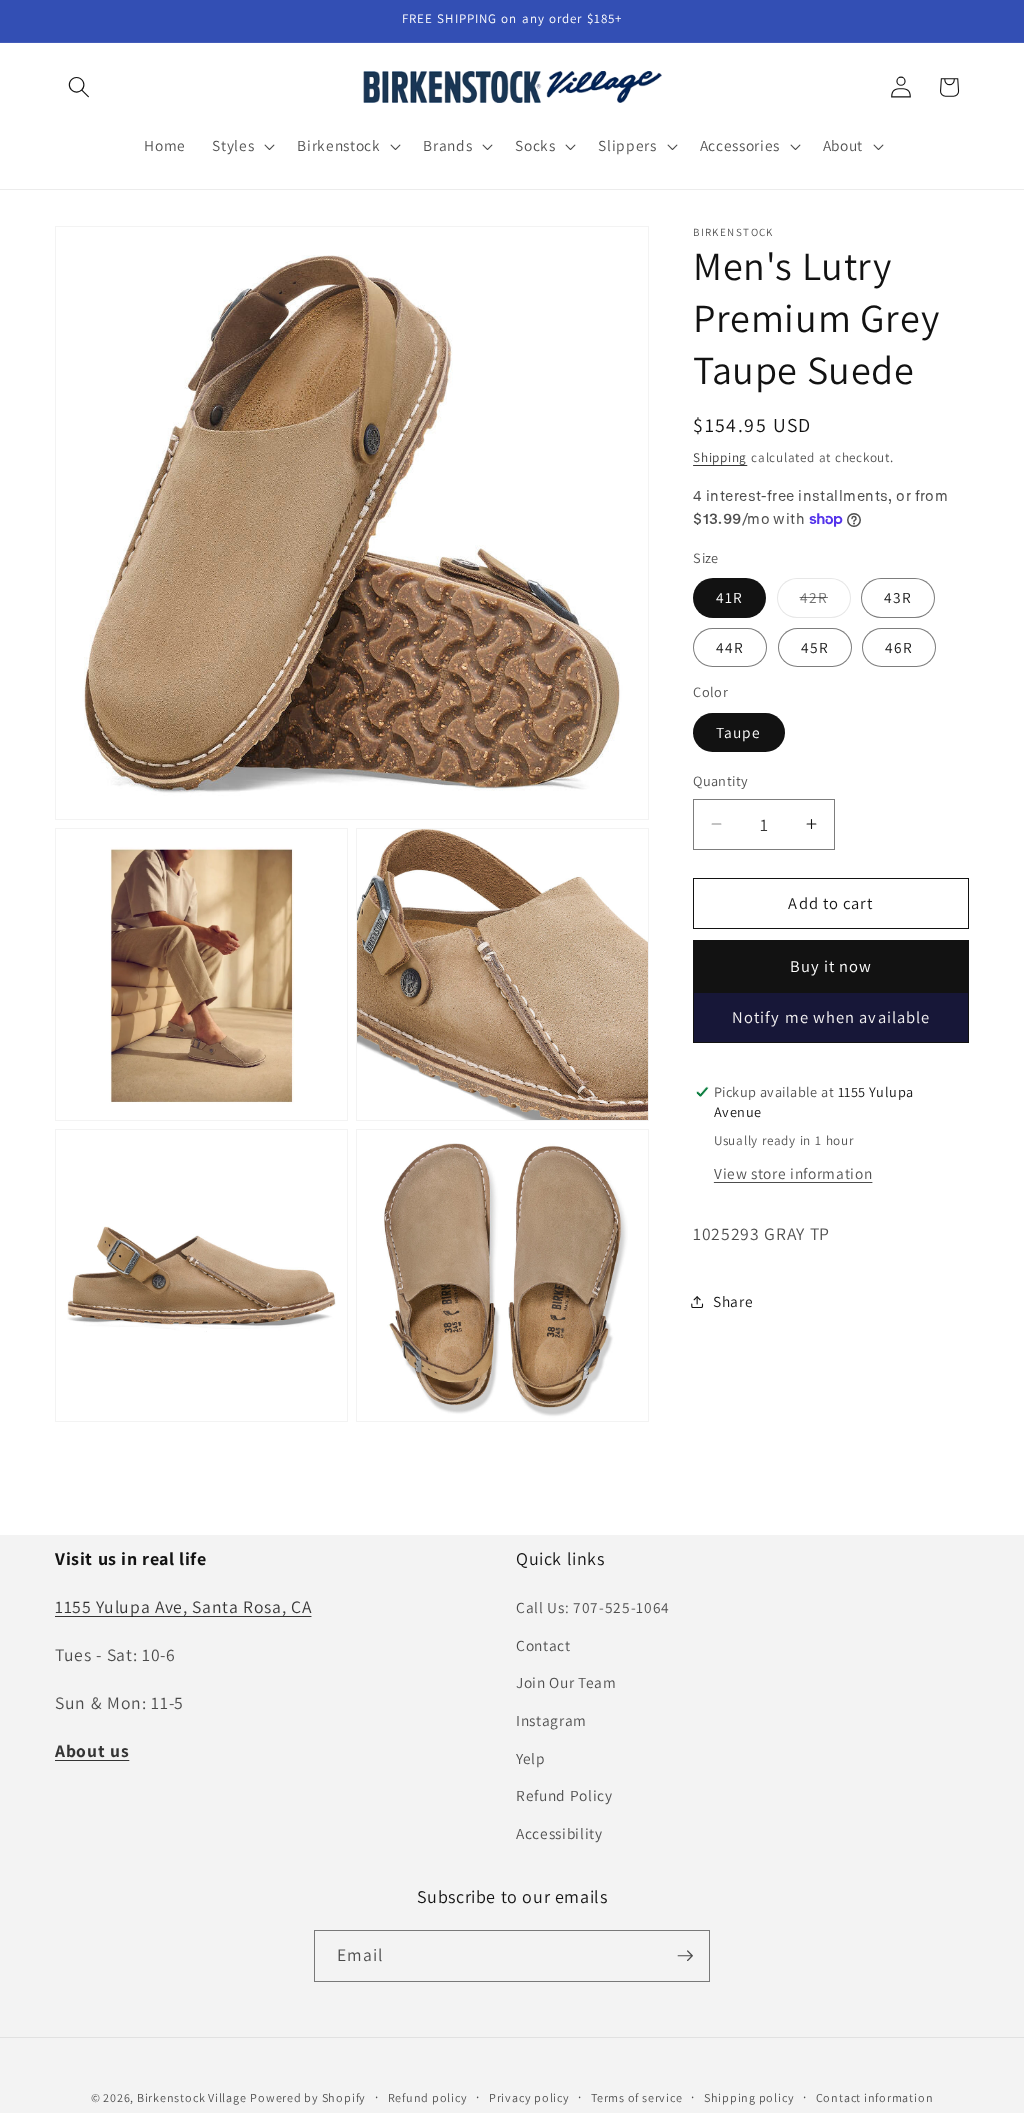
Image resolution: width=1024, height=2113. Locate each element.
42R (825, 601)
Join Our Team (566, 1682)
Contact (543, 1645)
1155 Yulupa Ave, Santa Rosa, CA (183, 1606)
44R (730, 647)
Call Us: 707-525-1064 (593, 1607)
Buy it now (831, 966)
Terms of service (636, 2097)
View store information (793, 1173)
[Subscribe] (685, 1956)
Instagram (551, 1720)
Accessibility (559, 1833)
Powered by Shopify (308, 2097)
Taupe (739, 732)
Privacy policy (529, 2097)
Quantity (721, 780)
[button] (79, 87)
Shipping (720, 457)
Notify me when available (831, 1017)
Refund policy (428, 2097)
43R (898, 597)
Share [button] (733, 1301)
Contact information (875, 2097)
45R (815, 647)
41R (729, 597)
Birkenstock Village (192, 2097)
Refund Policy (564, 1795)
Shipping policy (749, 2097)
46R (899, 647)
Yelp (531, 1758)
